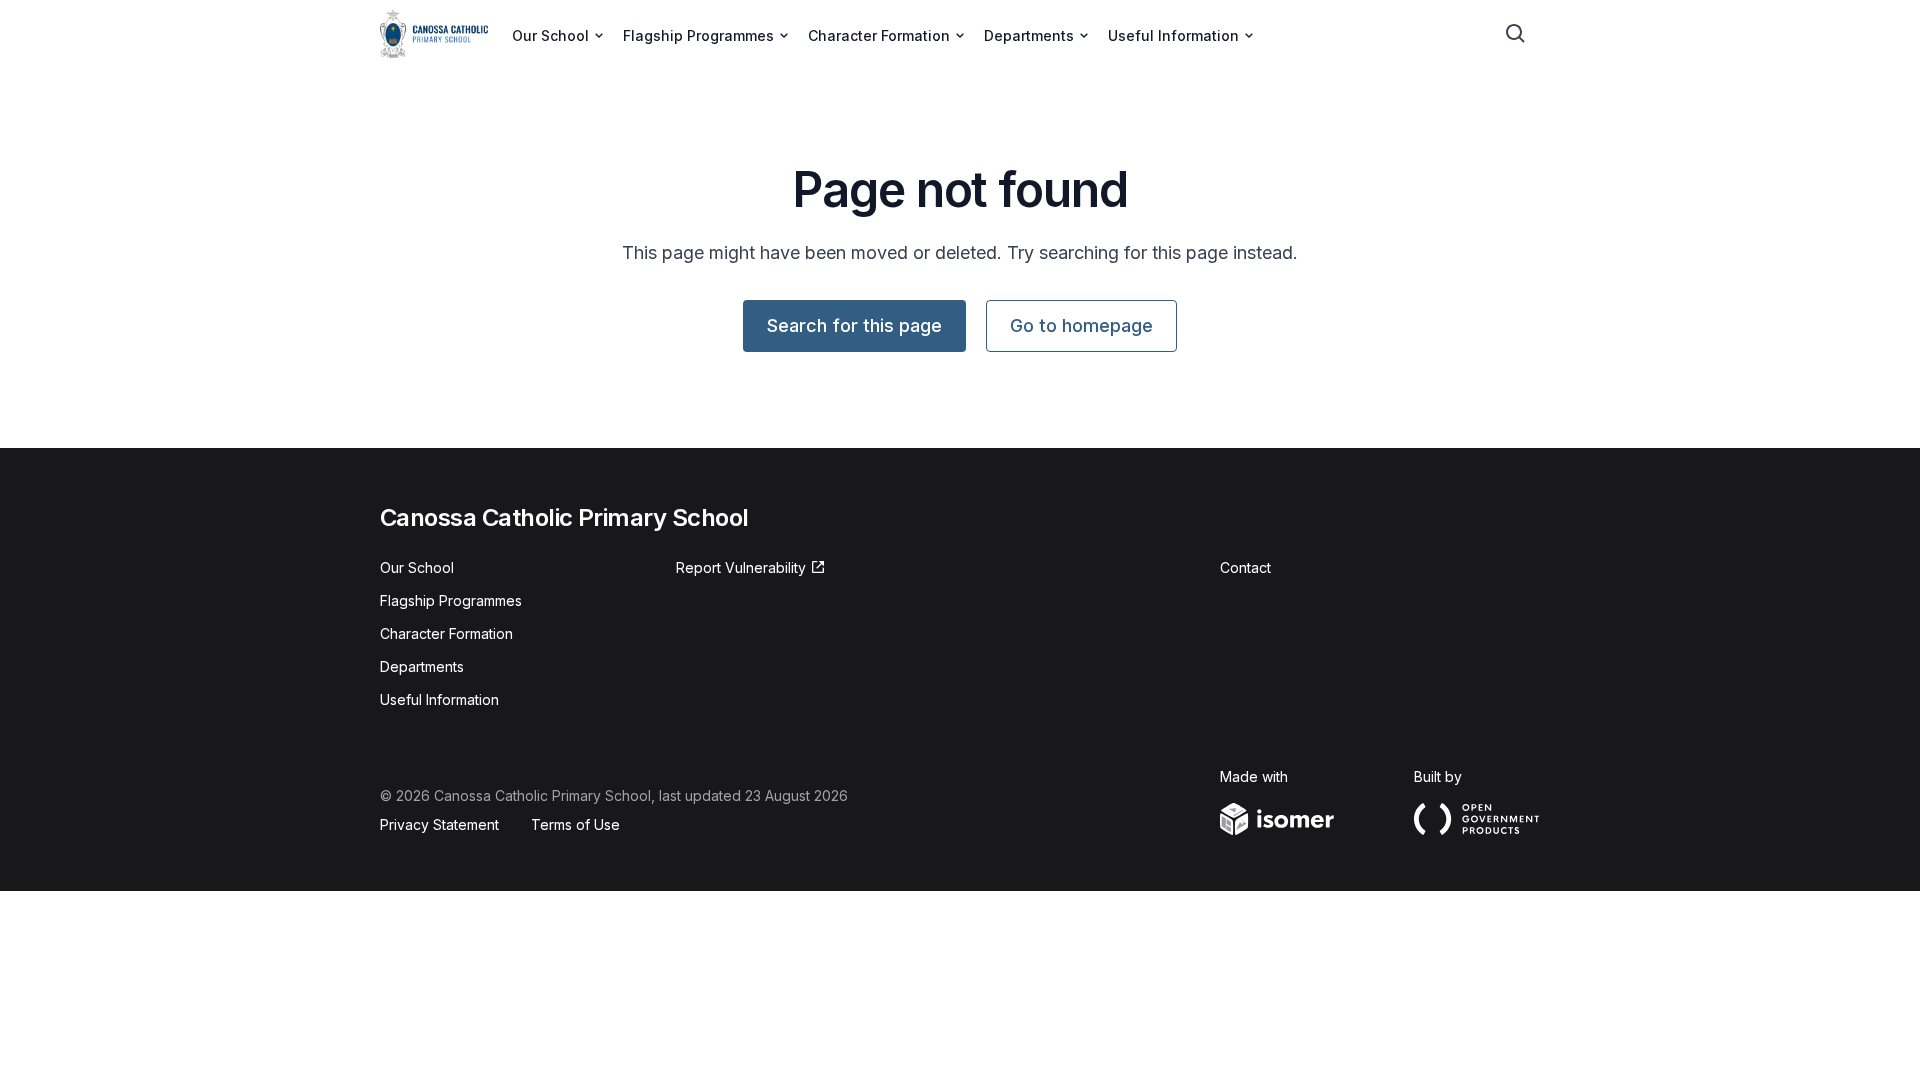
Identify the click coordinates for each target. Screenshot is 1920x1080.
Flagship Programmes (451, 600)
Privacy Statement (439, 824)
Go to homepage (1081, 325)
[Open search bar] (1516, 34)
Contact (1245, 567)
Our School (417, 567)
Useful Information (439, 699)
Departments (422, 666)
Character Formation (446, 633)
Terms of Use (575, 824)
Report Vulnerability (741, 567)
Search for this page (854, 325)
